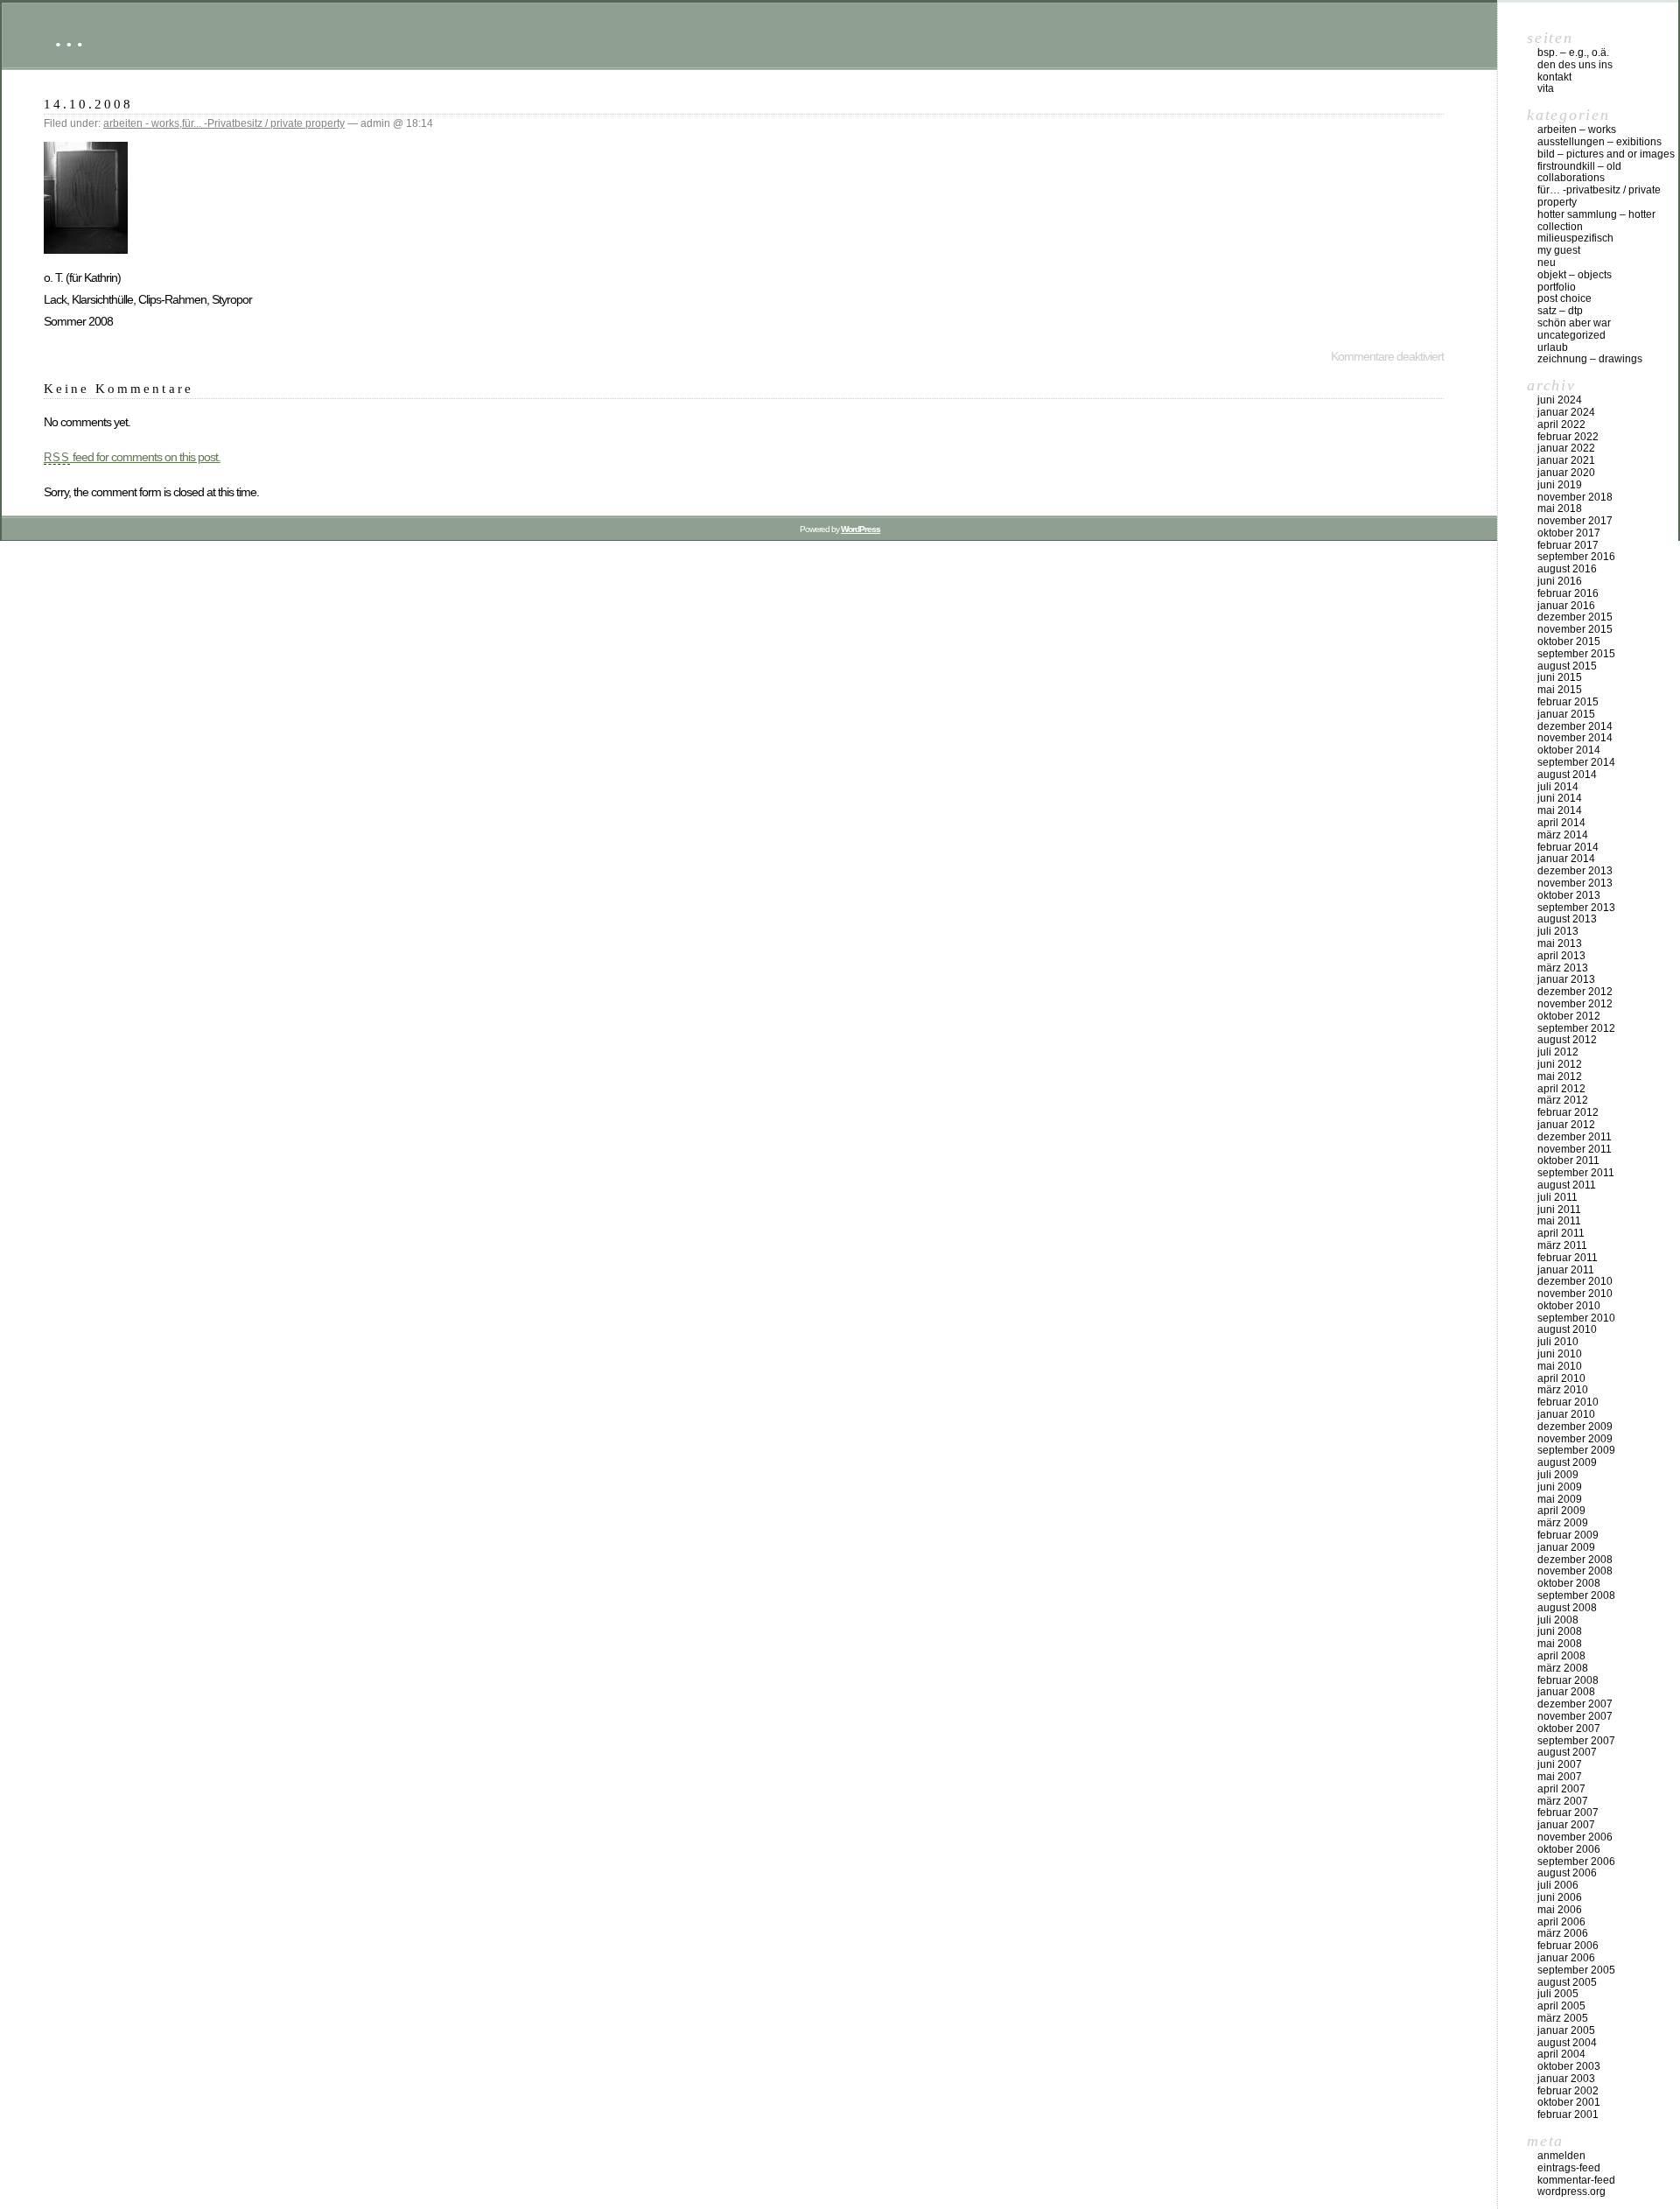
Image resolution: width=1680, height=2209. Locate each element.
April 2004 (1561, 2054)
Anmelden (1561, 2156)
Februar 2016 (1568, 593)
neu (1547, 263)
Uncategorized (1571, 335)
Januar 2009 (1566, 1547)
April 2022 (1561, 424)
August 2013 (1567, 919)
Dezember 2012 (1575, 992)
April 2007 (1561, 1789)
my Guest (1559, 250)
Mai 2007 (1560, 1777)
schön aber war (1574, 323)
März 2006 (1563, 1933)
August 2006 (1567, 1873)
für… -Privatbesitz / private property (1599, 196)
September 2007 (1576, 1741)
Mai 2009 (1560, 1499)
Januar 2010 (1566, 1414)
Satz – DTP (1560, 311)
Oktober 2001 (1569, 2102)
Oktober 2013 (1569, 895)
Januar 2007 (1566, 1825)
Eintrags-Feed (1569, 2168)
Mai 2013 (1560, 943)
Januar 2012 (1566, 1125)
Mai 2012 (1560, 1076)
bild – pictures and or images (1606, 154)
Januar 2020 (1566, 473)
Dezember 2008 (1575, 1560)
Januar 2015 (1566, 714)
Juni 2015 (1560, 677)
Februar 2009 (1568, 1535)
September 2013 (1576, 908)
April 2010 (1561, 1378)
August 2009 (1567, 1462)
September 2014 (1576, 762)
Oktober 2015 (1569, 642)
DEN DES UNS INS (1575, 65)
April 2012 (1561, 1089)
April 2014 (1561, 823)
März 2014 (1563, 835)
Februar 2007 (1568, 1813)
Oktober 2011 (1568, 1161)
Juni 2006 (1560, 1897)
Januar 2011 (1566, 1270)
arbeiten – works (1577, 130)
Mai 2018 (1560, 508)
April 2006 (1561, 1922)
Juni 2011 (1559, 1210)
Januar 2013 (1566, 979)
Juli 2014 (1558, 787)
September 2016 (1576, 557)
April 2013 (1561, 956)
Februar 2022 (1568, 437)
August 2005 (1567, 1982)
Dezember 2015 (1575, 617)
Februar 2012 (1568, 1112)
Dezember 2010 (1575, 1281)
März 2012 (1563, 1100)
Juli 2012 (1558, 1052)
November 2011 (1575, 1149)
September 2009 (1576, 1450)
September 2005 (1576, 1970)
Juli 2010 (1558, 1342)
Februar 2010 (1568, 1402)
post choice (1564, 298)
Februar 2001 (1568, 2114)
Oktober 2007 (1569, 1729)
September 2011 (1576, 1173)
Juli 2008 (1558, 1620)
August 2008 (1567, 1608)
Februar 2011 (1568, 1258)
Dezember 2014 (1575, 726)
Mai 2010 (1560, 1366)
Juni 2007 (1560, 1764)
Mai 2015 (1560, 690)
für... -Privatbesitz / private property (263, 123)
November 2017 (1575, 521)
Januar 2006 (1566, 1958)
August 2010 (1567, 1329)
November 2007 (1575, 1716)
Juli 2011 (1557, 1197)
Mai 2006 (1560, 1910)
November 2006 (1575, 1837)
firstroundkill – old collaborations (1579, 172)
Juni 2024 (1560, 400)
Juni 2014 (1560, 798)
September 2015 (1576, 654)
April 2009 (1561, 1511)
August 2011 (1567, 1185)
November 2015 (1575, 629)
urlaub (1553, 347)
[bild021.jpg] (86, 249)
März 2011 (1562, 1245)
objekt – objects (1575, 275)
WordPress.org (1571, 2191)
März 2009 (1563, 1523)
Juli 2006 (1558, 1885)
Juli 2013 (1558, 931)
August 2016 (1567, 569)
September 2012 (1576, 1028)
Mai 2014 (1560, 810)
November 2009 (1575, 1439)
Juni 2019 (1560, 485)
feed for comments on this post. (132, 457)
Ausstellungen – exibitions (1599, 142)
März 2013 (1563, 968)
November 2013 (1575, 883)
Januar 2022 (1566, 448)
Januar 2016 (1566, 606)
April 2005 (1561, 2006)
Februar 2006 (1568, 1946)
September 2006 (1576, 1862)
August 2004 (1567, 2043)
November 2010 (1575, 1294)
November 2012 (1575, 1004)
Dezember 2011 (1575, 1137)
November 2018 (1575, 497)
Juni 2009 (1560, 1487)
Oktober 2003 (1569, 2066)
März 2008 (1563, 1668)
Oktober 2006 (1569, 1849)
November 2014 (1575, 738)
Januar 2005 (1566, 2030)
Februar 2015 (1568, 702)
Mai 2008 (1560, 1644)
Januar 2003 (1566, 2079)
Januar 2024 (1566, 412)
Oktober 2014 (1569, 750)
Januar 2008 (1566, 1692)
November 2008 (1575, 1571)
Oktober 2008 (1569, 1583)
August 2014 (1567, 775)
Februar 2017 (1568, 545)
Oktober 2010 (1569, 1306)
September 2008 (1576, 1595)
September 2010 (1576, 1318)
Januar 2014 (1566, 859)
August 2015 (1567, 666)
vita (1546, 88)
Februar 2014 (1568, 847)
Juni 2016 (1560, 581)
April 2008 (1561, 1656)
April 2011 (1561, 1233)
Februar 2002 (1568, 2091)
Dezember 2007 (1575, 1704)
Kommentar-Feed (1576, 2180)
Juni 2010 (1560, 1354)
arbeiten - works (141, 123)
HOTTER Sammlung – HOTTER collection (1596, 221)
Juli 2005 (1558, 1994)
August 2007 (1567, 1752)
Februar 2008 (1568, 1680)
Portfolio (1557, 287)
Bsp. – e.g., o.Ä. (1573, 53)
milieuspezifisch (1575, 238)
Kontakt (1554, 77)
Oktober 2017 (1569, 533)
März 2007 (1563, 1801)
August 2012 (1567, 1040)
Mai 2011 (1559, 1221)
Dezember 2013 (1575, 871)
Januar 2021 (1566, 460)
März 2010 (1563, 1390)
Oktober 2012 (1569, 1016)
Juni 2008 (1560, 1631)
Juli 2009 (1558, 1475)
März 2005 (1563, 2018)
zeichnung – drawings (1590, 359)
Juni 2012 (1560, 1064)
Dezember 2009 (1575, 1427)
